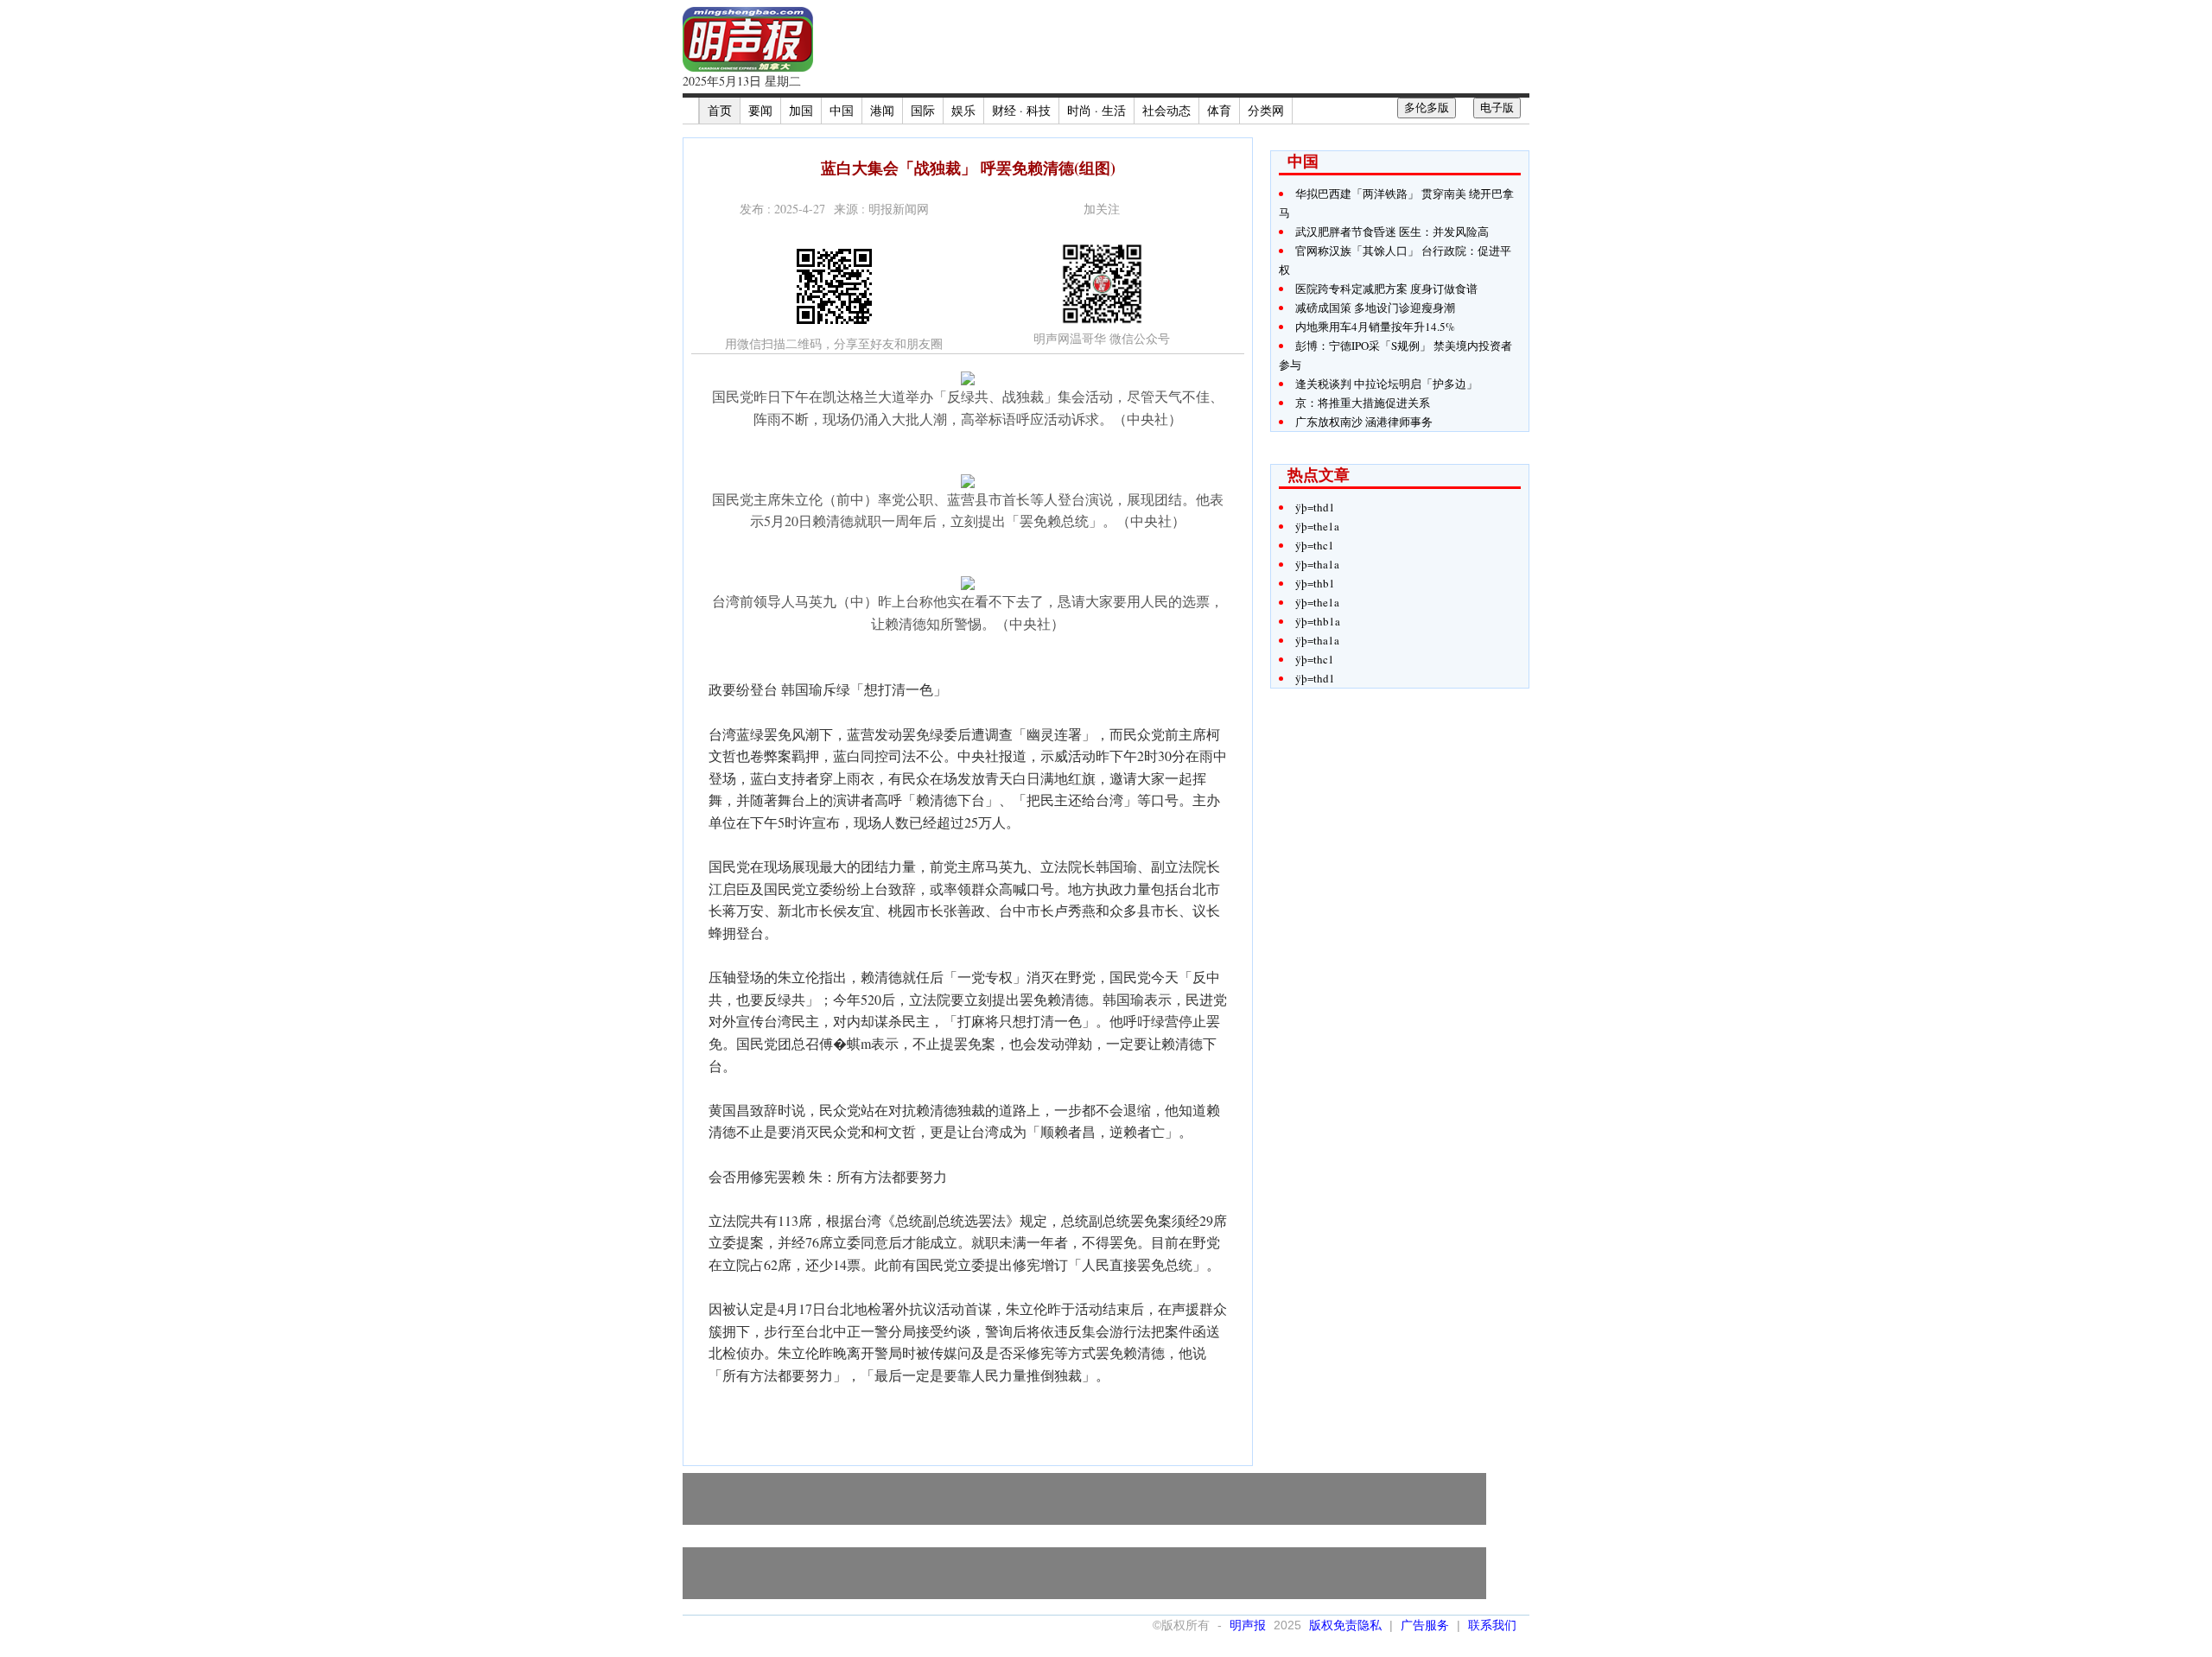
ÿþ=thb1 (1315, 583)
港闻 (882, 110)
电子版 (1497, 108)
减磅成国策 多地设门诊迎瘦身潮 (1375, 308)
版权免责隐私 (1345, 1625)
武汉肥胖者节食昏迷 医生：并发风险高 (1392, 232)
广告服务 (1425, 1625)
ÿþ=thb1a (1318, 621)
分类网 (1266, 110)
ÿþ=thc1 (1315, 545)
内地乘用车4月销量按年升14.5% (1375, 327)
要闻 (760, 110)
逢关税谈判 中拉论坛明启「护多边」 (1386, 384)
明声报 (1248, 1625)
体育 (1219, 110)
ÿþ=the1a (1317, 526)
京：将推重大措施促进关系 (1363, 403)
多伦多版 (1427, 108)
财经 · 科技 (1021, 110)
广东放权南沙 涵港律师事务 (1364, 422)
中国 (842, 110)
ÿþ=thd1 (1315, 507)
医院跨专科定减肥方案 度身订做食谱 (1386, 289)
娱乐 (963, 110)
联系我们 (1492, 1625)
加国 (801, 110)
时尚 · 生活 (1096, 110)
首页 (720, 110)
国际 (923, 110)
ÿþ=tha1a (1317, 564)
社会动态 (1166, 110)
